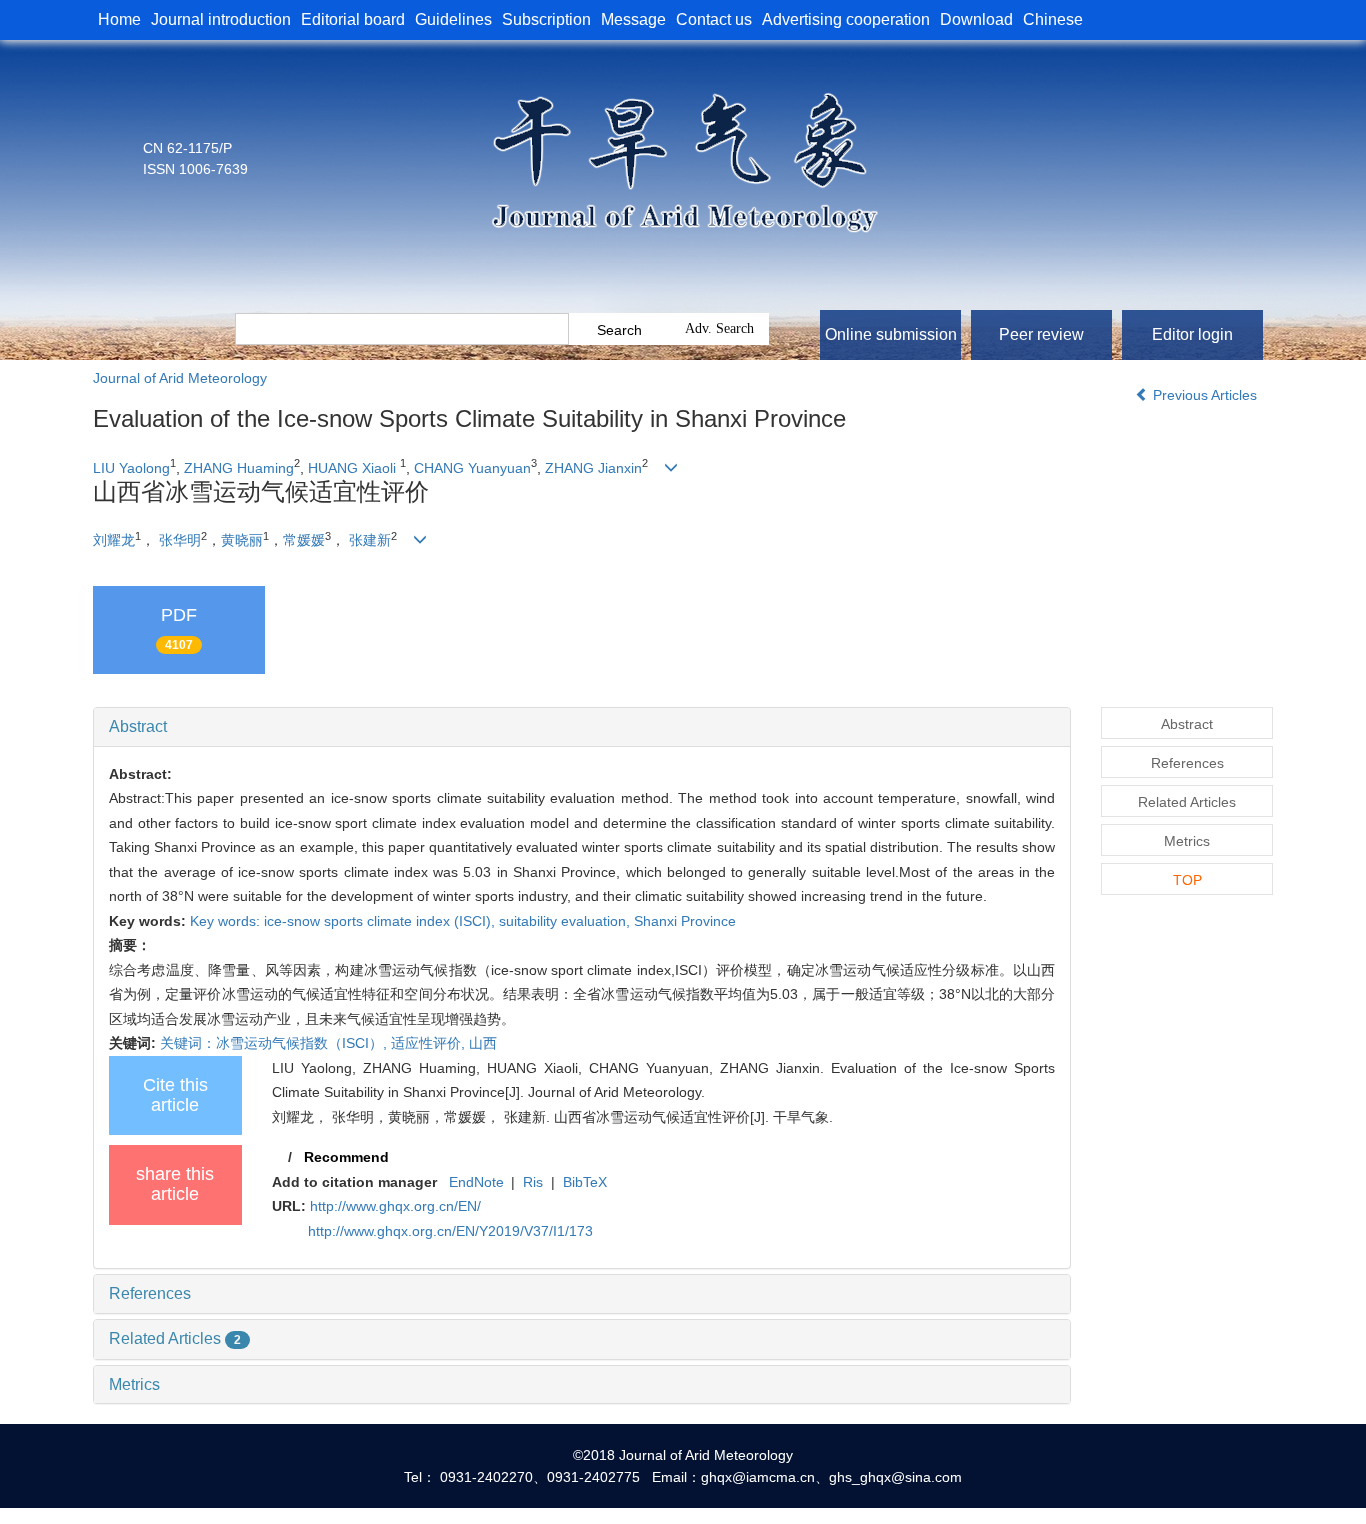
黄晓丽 (242, 540)
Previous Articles (1205, 395)
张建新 (370, 540)
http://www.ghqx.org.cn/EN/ (395, 1206)
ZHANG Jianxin (593, 468)
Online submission (891, 334)
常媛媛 (304, 540)
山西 (483, 1043)
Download (976, 19)
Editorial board (353, 19)
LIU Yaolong (131, 468)
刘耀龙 (114, 540)
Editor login (1192, 334)
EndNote (476, 1182)
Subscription (546, 19)
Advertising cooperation (846, 19)
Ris (533, 1182)
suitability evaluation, (566, 921)
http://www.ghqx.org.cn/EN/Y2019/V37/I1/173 (450, 1231)
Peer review (1041, 334)
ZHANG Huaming (239, 468)
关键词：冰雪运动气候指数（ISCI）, (275, 1043)
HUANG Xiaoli (352, 468)
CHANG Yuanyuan (472, 468)
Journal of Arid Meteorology (180, 378)
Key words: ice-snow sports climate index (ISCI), (344, 921)
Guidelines (453, 19)
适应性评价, (430, 1043)
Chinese (1053, 19)
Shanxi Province (685, 921)
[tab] (582, 727)
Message (633, 19)
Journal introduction (221, 19)
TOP (1187, 880)
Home (119, 19)
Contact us (714, 19)
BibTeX (585, 1182)
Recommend (346, 1157)
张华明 (180, 540)
